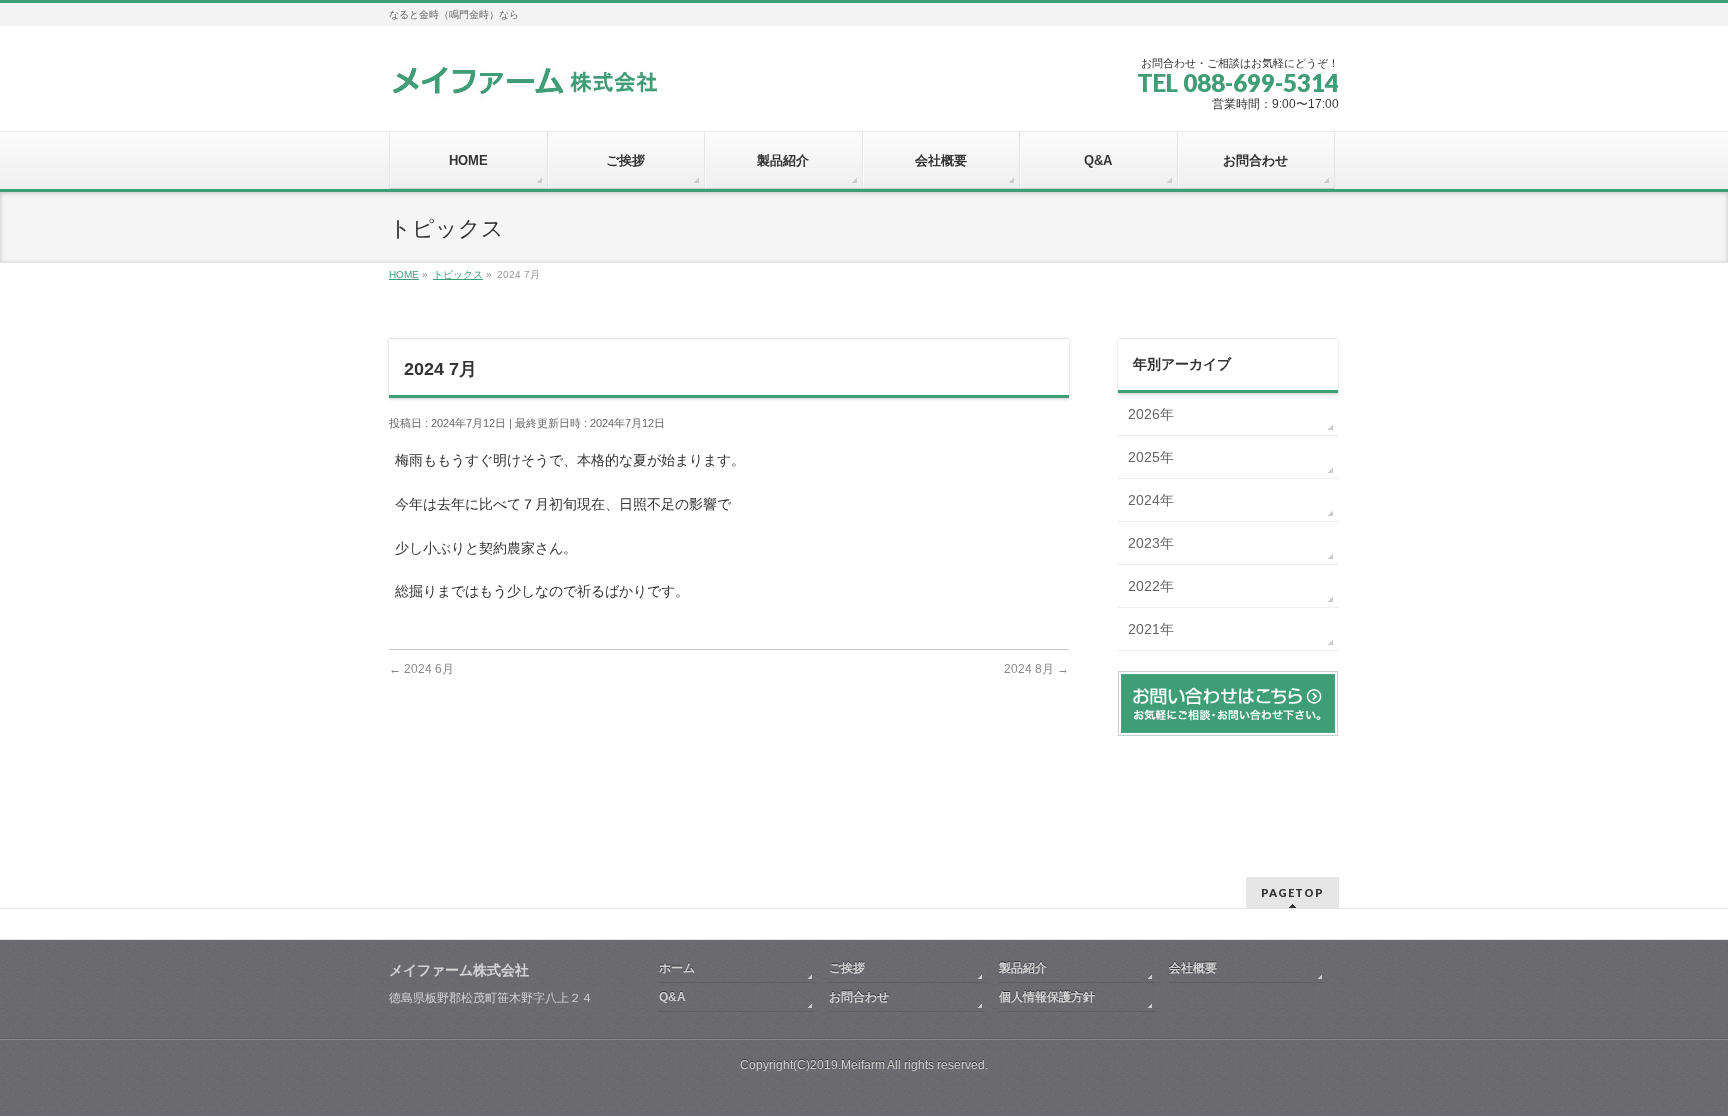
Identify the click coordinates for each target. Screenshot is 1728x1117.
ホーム (677, 968)
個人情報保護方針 (1047, 997)
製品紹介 (1023, 968)
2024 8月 (1036, 669)
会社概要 (1193, 968)
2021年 (1151, 629)
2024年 (1151, 500)
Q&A (672, 997)
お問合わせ (859, 997)
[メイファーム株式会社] (524, 78)
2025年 (1151, 457)
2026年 (1151, 414)
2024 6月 (421, 669)
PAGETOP (1292, 892)
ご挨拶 (847, 968)
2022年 (1151, 586)
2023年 (1151, 543)
